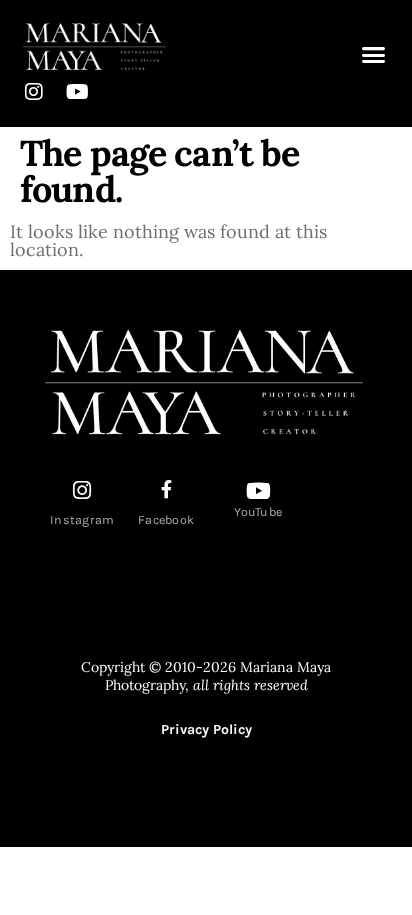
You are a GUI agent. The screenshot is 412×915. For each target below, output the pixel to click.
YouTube (258, 512)
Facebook (166, 520)
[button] (374, 55)
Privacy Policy (206, 729)
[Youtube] (77, 92)
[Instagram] (34, 92)
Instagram (82, 520)
